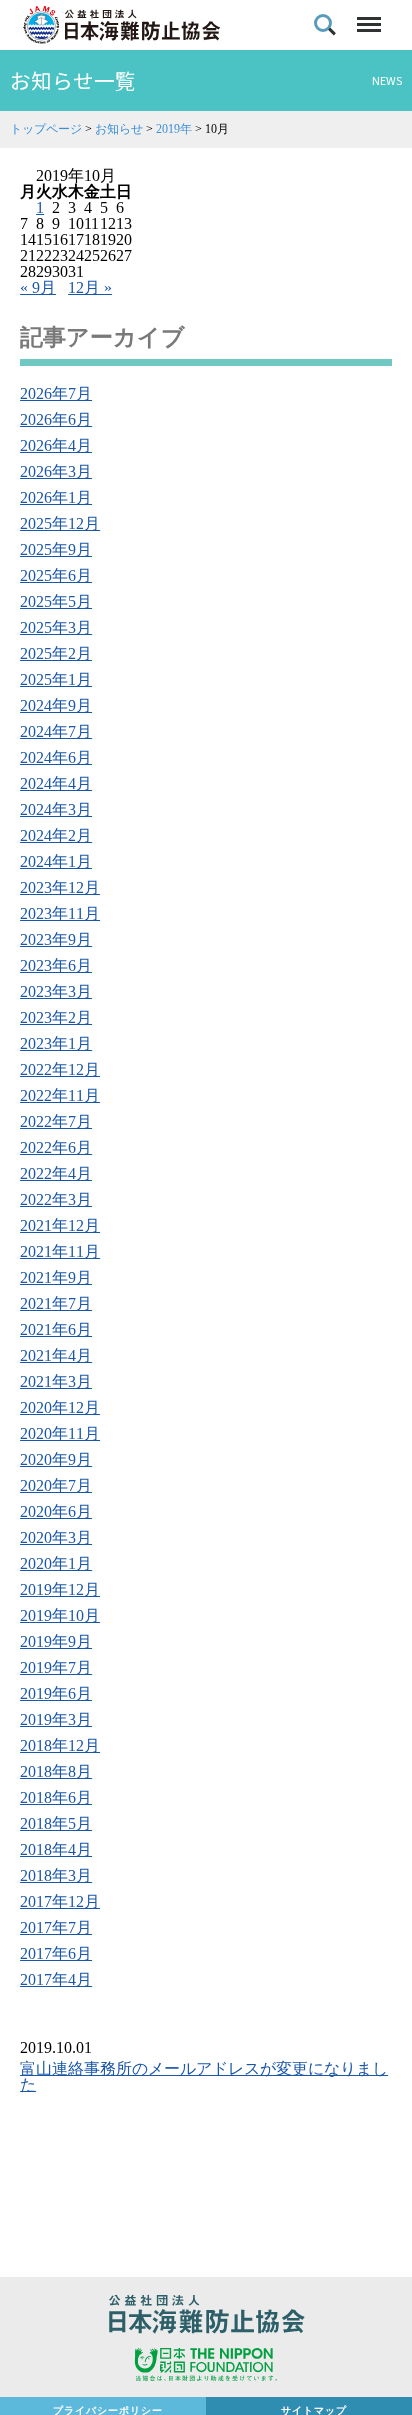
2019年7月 (56, 1667)
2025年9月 (56, 549)
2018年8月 (56, 1771)
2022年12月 (60, 1069)
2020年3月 (56, 1537)
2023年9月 (56, 939)
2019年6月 (56, 1693)
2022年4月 (56, 1173)
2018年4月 (56, 1849)
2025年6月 (56, 575)
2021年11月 (60, 1251)
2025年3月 (56, 627)
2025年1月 (56, 679)
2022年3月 (56, 1199)
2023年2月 (56, 1017)
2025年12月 (60, 523)
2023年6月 (56, 965)
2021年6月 (56, 1329)
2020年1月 (56, 1563)
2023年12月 (60, 887)
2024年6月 (56, 757)
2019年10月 (60, 1615)
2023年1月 (56, 1043)
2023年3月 (56, 991)
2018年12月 (60, 1745)
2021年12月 (60, 1225)
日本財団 (206, 2367)
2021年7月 (56, 1303)
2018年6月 (56, 1797)
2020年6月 (56, 1511)
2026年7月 (56, 393)
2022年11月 (60, 1095)
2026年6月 (56, 419)
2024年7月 (56, 731)
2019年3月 (56, 1719)
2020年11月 (60, 1433)
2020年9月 (56, 1459)
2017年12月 (60, 1901)
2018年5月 (56, 1823)
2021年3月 (56, 1381)
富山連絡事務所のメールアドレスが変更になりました (204, 2076)
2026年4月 (56, 445)
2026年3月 (56, 471)
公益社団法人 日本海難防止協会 (206, 2317)
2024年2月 (56, 835)
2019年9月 (56, 1641)
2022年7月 (56, 1121)
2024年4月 (56, 783)
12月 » (90, 287)
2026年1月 (56, 497)
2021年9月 (56, 1277)
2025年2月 (56, 653)
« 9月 (38, 287)
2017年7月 (56, 1927)
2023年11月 (60, 913)
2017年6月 (56, 1953)
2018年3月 (56, 1875)
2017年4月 (56, 1979)
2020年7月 (56, 1485)
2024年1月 (56, 861)
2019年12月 (60, 1589)
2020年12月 (60, 1407)
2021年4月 (56, 1355)
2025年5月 (56, 601)
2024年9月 (56, 705)
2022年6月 (56, 1147)
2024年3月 (56, 809)
